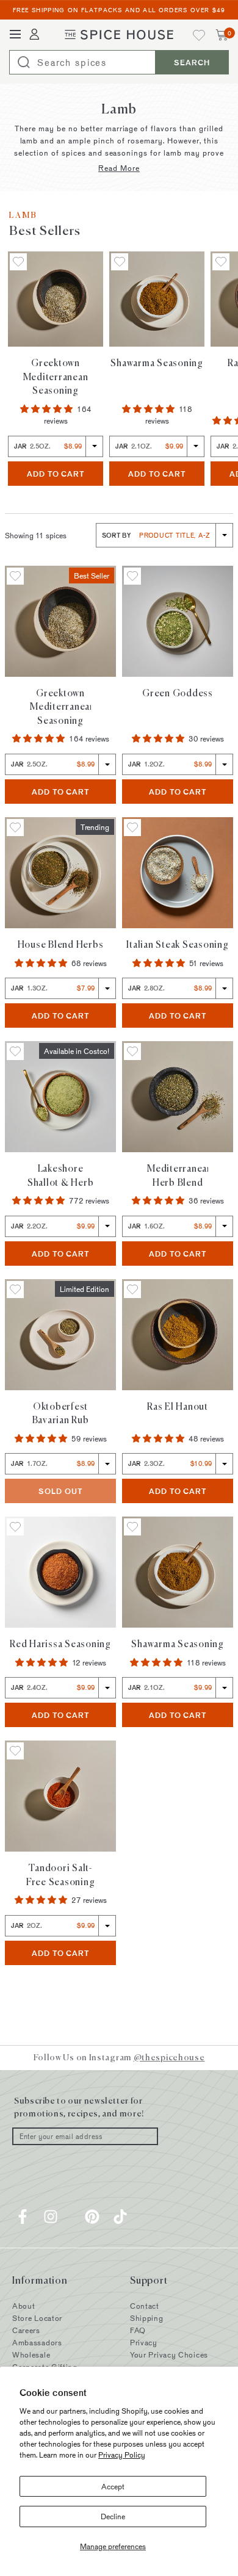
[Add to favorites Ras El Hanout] (221, 262)
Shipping (147, 2318)
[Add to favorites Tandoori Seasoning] (15, 1751)
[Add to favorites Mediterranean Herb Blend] (132, 1052)
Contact (145, 2306)
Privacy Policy (122, 2455)
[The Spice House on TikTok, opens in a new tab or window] (120, 2217)
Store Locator (37, 2318)
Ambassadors (37, 2342)
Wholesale (31, 2354)
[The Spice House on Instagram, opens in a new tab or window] (51, 2217)
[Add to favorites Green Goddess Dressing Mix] (132, 576)
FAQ (138, 2330)
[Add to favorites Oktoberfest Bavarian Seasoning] (15, 1290)
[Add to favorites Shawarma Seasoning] (120, 262)
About (24, 2306)
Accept (113, 2486)
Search (192, 62)
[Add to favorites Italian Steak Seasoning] (132, 828)
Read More (119, 168)
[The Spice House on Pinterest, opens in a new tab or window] (92, 2217)
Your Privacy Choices (169, 2354)
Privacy (144, 2342)
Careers (26, 2330)
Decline (113, 2516)
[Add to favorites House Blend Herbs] (15, 828)
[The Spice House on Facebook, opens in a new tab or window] (23, 2217)
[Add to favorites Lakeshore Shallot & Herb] (15, 1052)
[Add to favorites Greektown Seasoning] (18, 262)
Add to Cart (65, 473)
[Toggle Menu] (15, 35)
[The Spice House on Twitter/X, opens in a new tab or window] (71, 2217)
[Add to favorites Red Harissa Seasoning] (15, 1527)
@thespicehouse (169, 2057)
